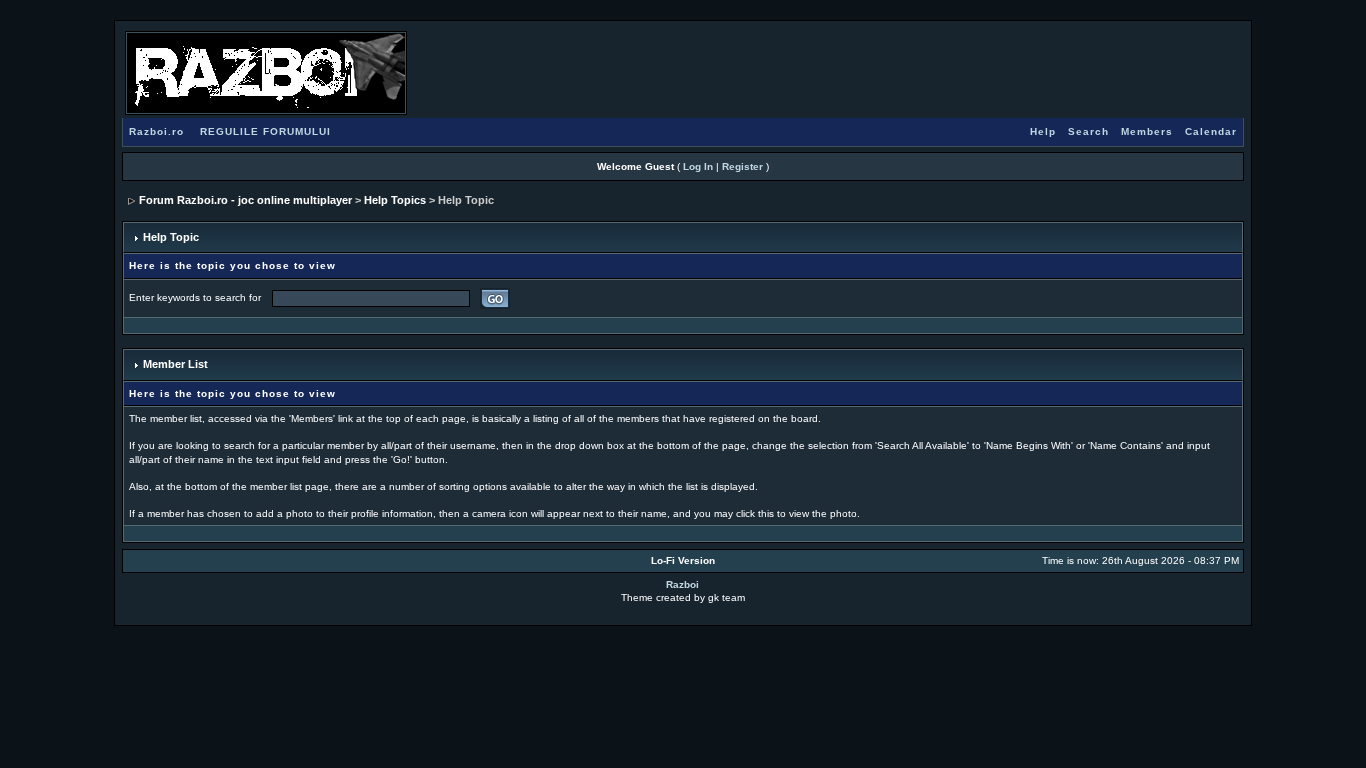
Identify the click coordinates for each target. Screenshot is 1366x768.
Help (1043, 131)
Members (1147, 131)
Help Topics (395, 200)
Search (1088, 131)
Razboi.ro (156, 131)
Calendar (1211, 131)
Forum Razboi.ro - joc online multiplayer (245, 200)
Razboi (682, 584)
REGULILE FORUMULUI (265, 131)
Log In (698, 166)
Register (742, 166)
